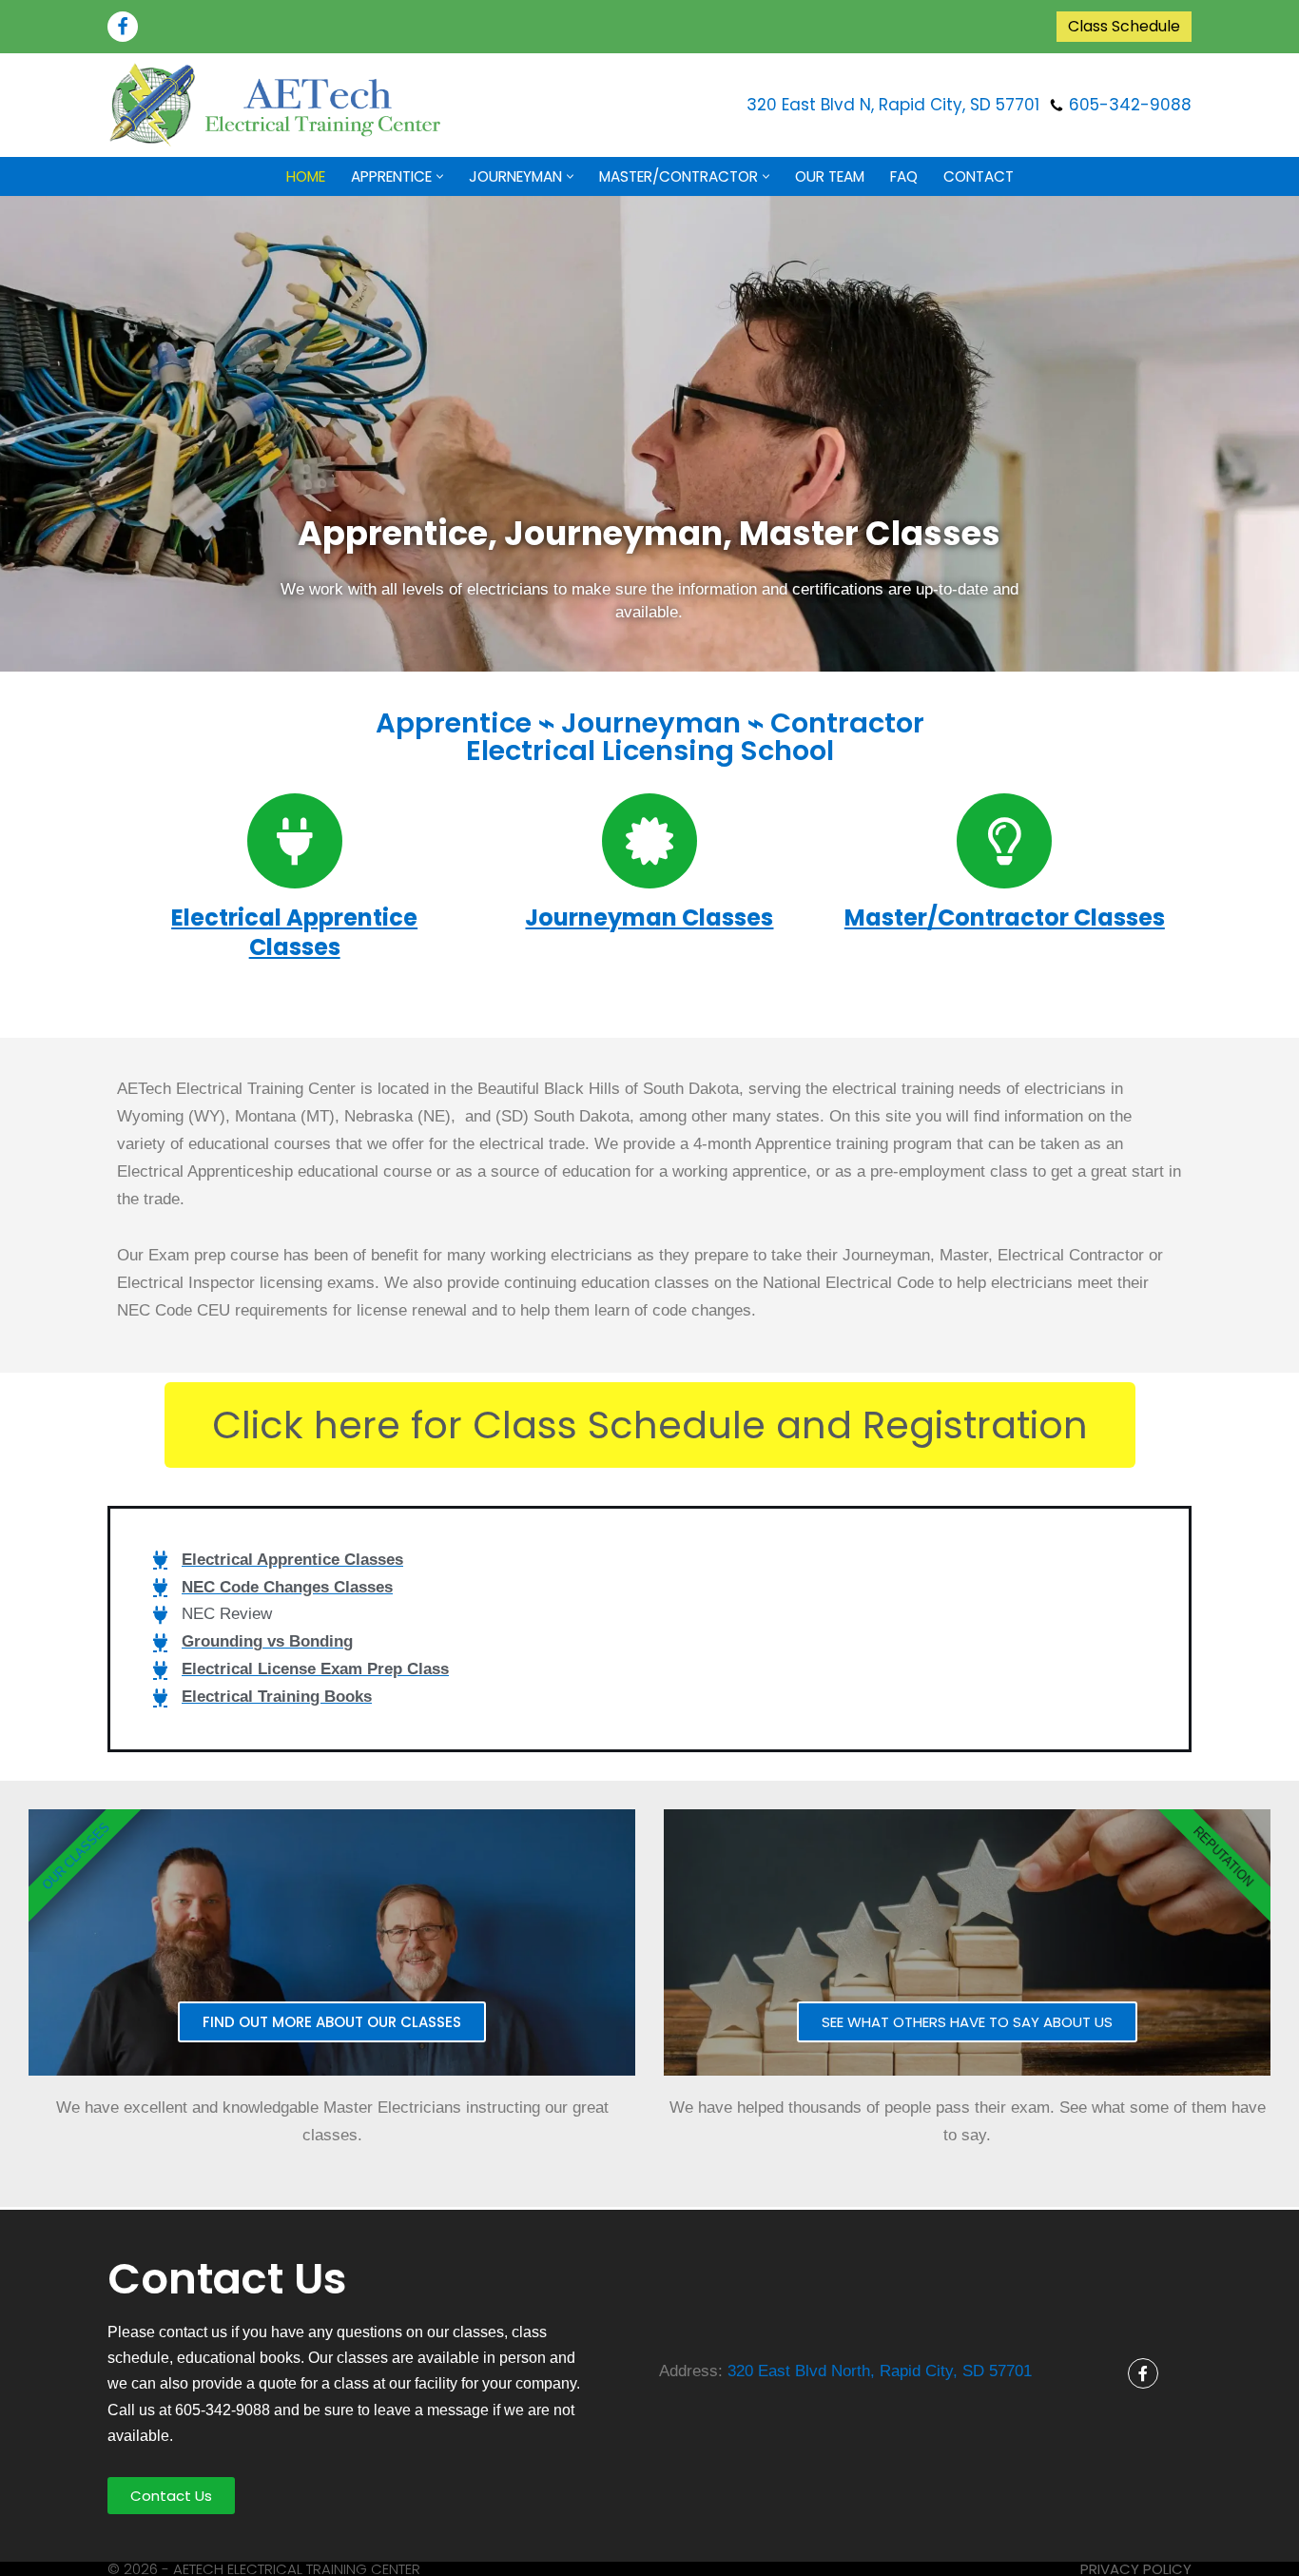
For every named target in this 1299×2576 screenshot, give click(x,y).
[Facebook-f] (1143, 2373)
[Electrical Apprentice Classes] (295, 841)
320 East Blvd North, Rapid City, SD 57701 (880, 2371)
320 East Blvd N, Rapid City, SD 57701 (893, 105)
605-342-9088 (1130, 105)
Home (306, 176)
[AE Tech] (279, 105)
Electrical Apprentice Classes (294, 932)
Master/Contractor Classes (1005, 917)
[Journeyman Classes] (649, 841)
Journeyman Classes (649, 917)
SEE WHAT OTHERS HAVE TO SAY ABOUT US (967, 2022)
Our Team (830, 176)
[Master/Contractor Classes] (1004, 841)
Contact (979, 176)
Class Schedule (1124, 26)
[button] (440, 176)
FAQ (904, 176)
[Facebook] (123, 27)
